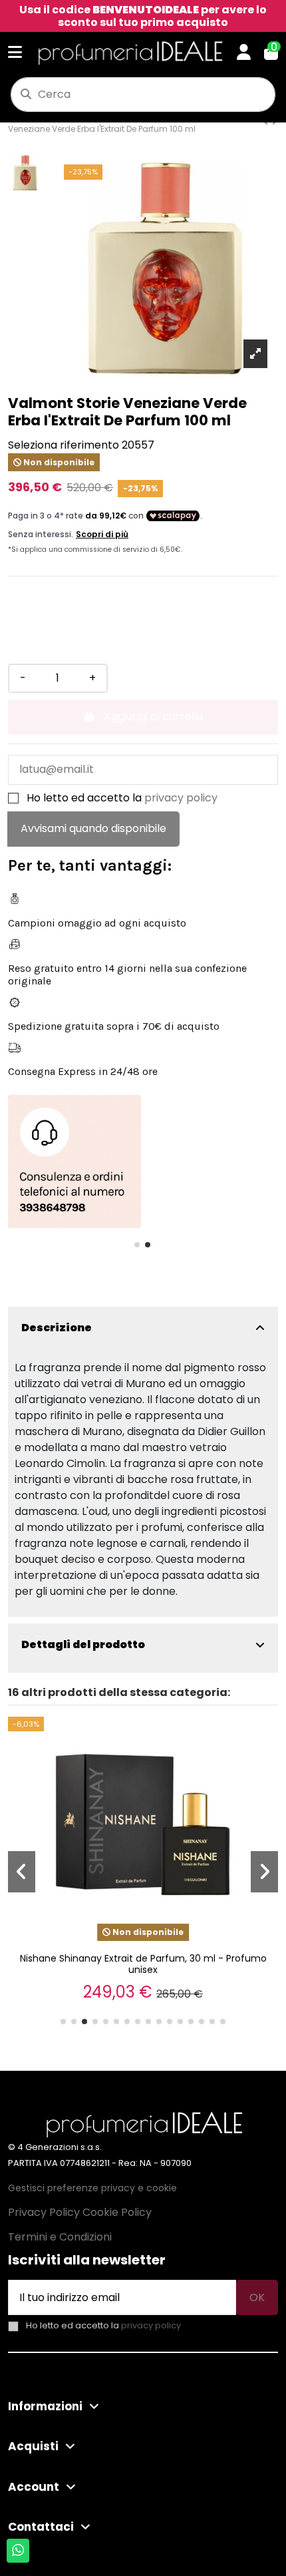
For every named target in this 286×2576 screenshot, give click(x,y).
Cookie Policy (117, 2212)
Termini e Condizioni (60, 2237)
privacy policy (181, 798)
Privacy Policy (44, 2212)
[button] (137, 1245)
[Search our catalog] (26, 95)
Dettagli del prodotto (83, 1644)
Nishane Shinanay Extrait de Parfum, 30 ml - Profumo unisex (143, 1964)
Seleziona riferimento (64, 445)
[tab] (143, 1328)
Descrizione (57, 1328)
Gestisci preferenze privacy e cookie (92, 2188)
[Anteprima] (265, 1736)
